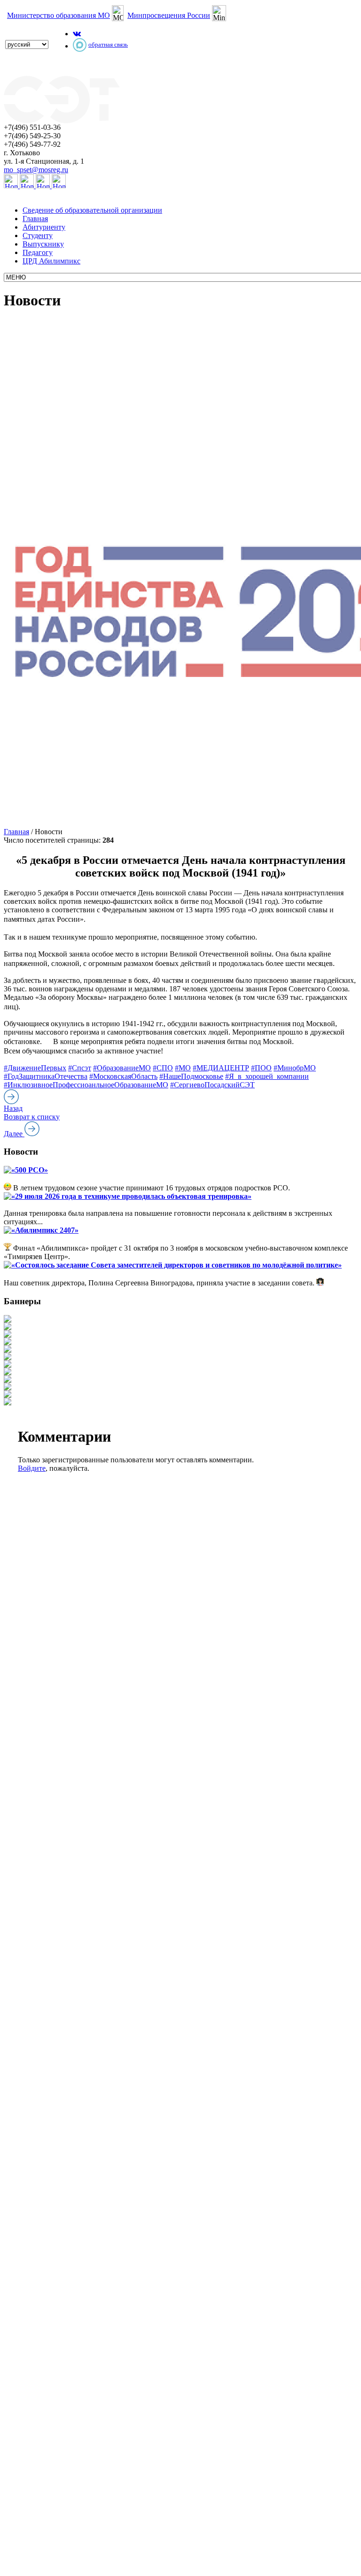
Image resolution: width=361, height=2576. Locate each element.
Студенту (38, 235)
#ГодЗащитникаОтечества (46, 1076)
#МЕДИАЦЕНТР (221, 1068)
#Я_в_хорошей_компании (267, 1076)
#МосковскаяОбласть (123, 1076)
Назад (13, 1108)
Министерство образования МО (59, 15)
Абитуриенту (44, 227)
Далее (14, 1134)
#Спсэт (80, 1068)
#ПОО (261, 1068)
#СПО (163, 1068)
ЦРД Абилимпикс (51, 261)
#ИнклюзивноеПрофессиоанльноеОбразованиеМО (86, 1085)
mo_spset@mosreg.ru (36, 170)
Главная (35, 219)
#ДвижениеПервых (35, 1068)
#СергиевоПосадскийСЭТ (212, 1085)
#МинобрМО (295, 1068)
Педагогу (38, 252)
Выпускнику (43, 244)
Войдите (32, 1468)
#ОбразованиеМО (122, 1068)
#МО (183, 1068)
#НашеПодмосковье (191, 1076)
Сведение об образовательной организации (92, 210)
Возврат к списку (32, 1117)
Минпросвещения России (169, 15)
